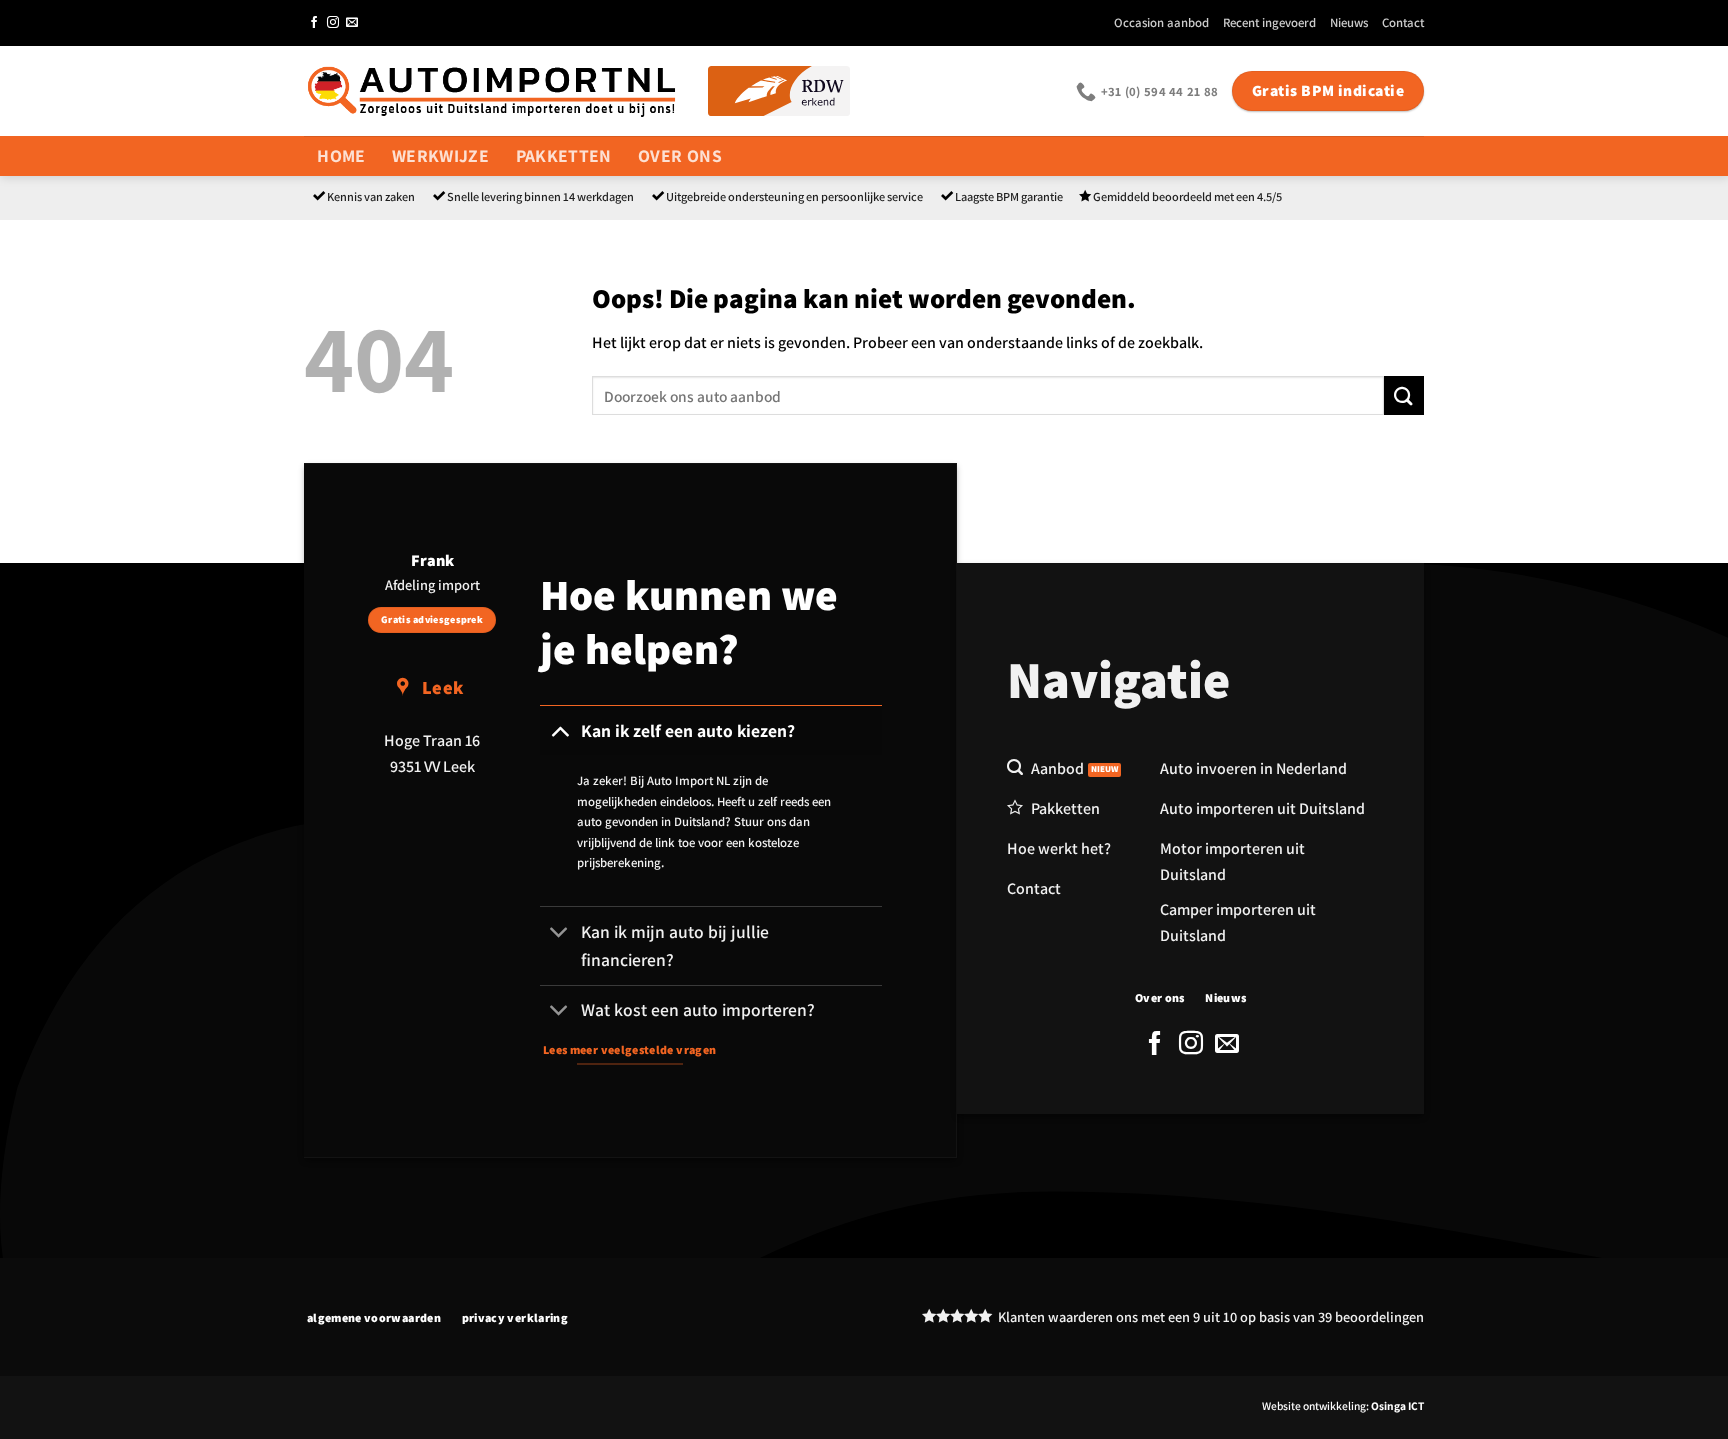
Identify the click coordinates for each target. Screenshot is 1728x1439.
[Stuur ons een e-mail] (352, 23)
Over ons (680, 155)
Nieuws (1349, 22)
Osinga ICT (1397, 1405)
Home (341, 155)
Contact (1403, 22)
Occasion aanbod (1161, 22)
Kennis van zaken (371, 196)
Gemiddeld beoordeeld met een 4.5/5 (1187, 196)
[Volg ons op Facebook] (314, 23)
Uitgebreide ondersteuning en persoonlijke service (794, 196)
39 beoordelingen (1371, 1316)
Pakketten (564, 155)
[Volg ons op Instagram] (333, 23)
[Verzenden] (1404, 395)
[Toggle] (559, 730)
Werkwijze (440, 155)
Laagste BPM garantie (1009, 196)
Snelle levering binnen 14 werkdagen (540, 196)
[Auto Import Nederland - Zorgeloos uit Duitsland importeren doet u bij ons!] (491, 90)
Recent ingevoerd (1269, 22)
